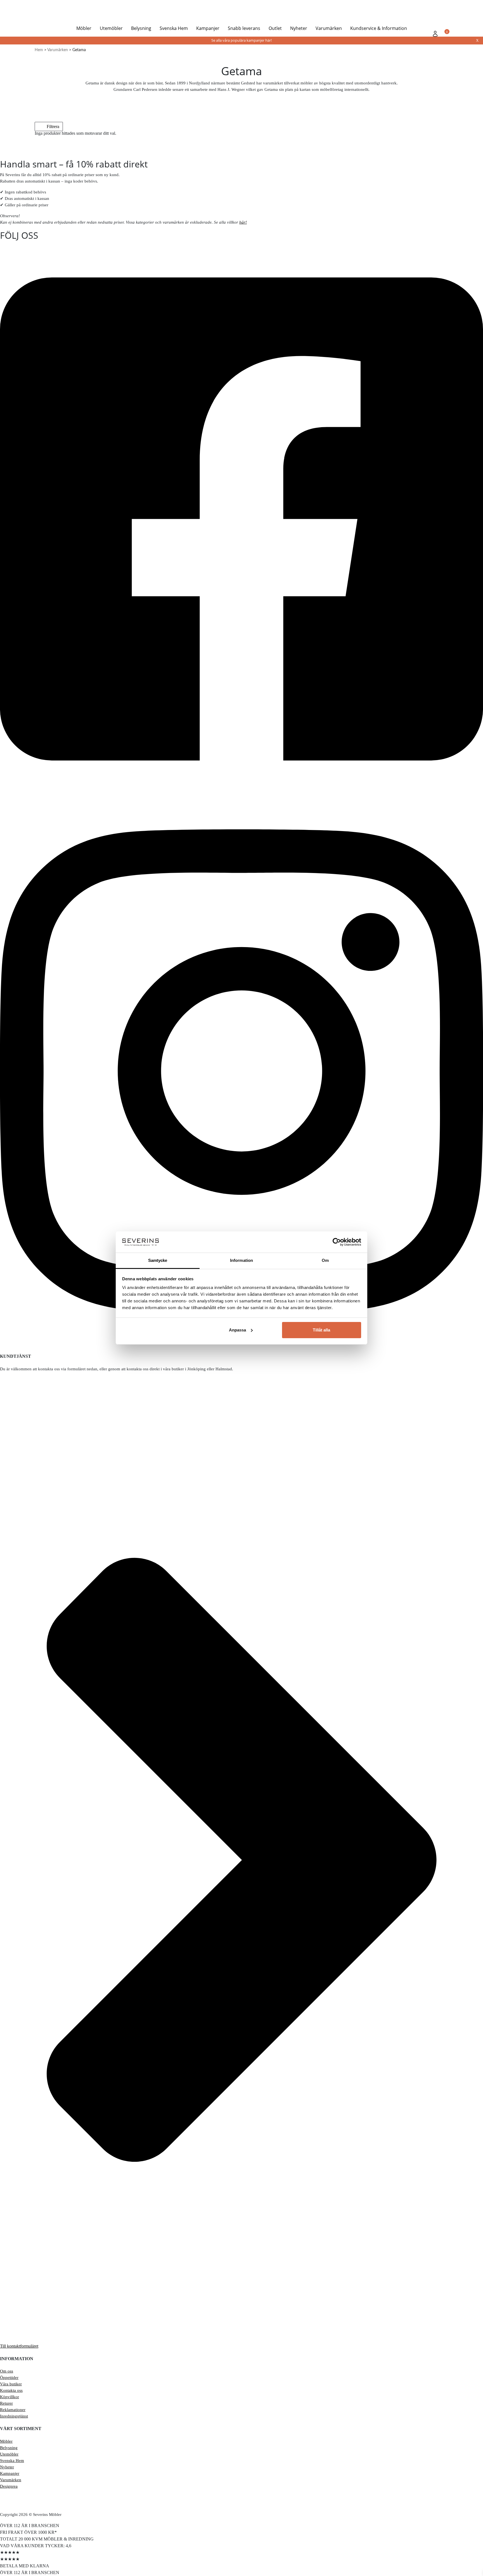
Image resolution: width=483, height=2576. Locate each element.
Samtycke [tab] (158, 1260)
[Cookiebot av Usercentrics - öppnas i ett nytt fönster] (337, 1242)
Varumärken (329, 28)
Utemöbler (111, 28)
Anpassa (237, 1330)
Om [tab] (325, 1260)
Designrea (9, 2486)
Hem (39, 50)
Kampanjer (208, 28)
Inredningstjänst (14, 2416)
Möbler (84, 28)
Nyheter (299, 28)
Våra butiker (11, 2384)
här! (243, 222)
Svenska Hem (174, 28)
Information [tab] (241, 1260)
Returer (6, 2403)
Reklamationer (13, 2410)
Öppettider (9, 2378)
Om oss (7, 2371)
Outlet (275, 28)
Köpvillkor (10, 2397)
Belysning (141, 28)
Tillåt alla (321, 1330)
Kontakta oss (11, 2390)
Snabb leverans (244, 28)
